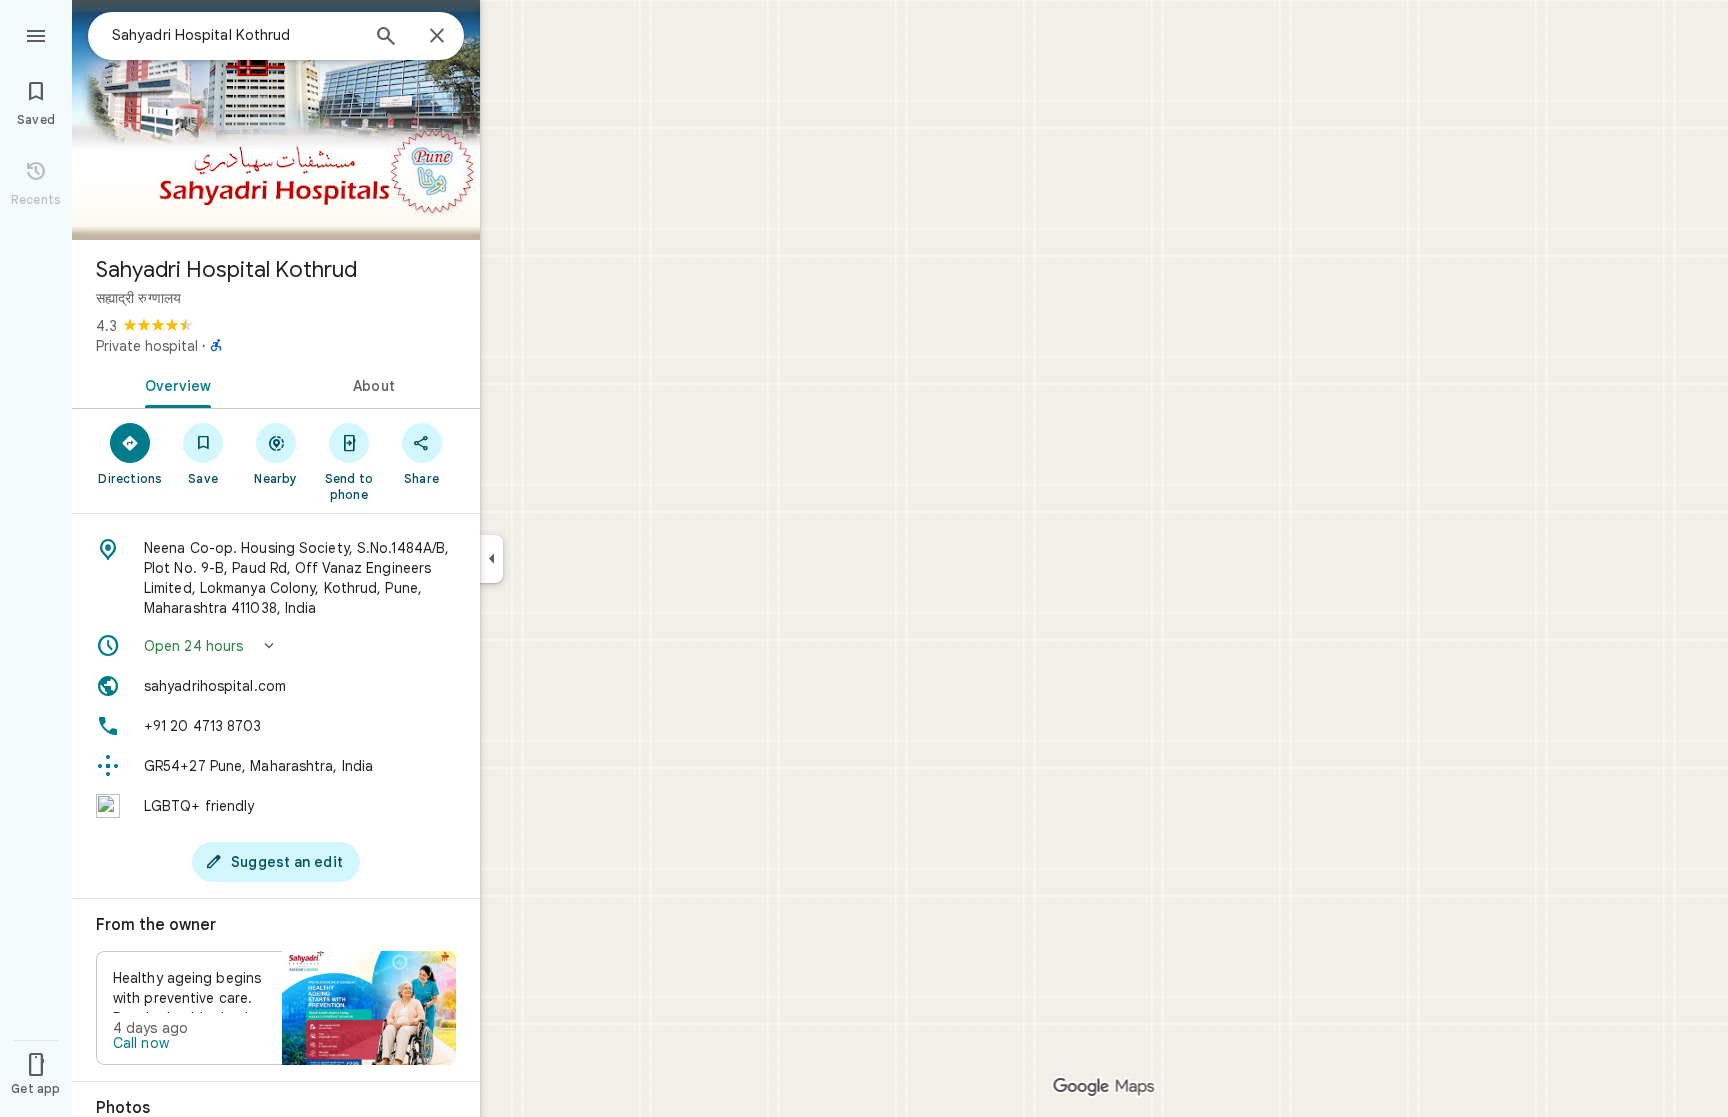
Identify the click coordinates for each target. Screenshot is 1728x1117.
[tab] (174, 384)
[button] (276, 646)
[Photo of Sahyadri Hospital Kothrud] (276, 120)
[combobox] (235, 35)
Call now (141, 1043)
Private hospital (147, 346)
